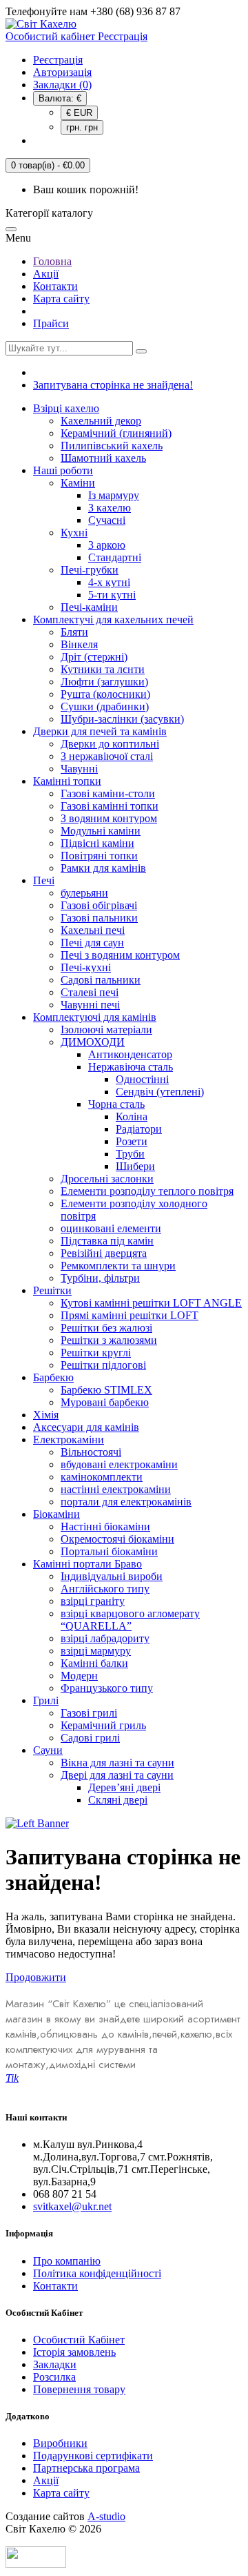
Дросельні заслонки (107, 1179)
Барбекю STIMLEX (106, 1390)
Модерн (79, 1676)
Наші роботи (63, 470)
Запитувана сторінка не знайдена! (113, 385)
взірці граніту (93, 1601)
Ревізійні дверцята (104, 1253)
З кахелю (110, 508)
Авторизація (62, 72)
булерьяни (84, 893)
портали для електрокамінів (126, 1502)
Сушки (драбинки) (105, 706)
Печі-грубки (90, 570)
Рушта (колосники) (105, 694)
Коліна (132, 1116)
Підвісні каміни (97, 843)
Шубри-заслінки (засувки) (122, 719)
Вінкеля (79, 644)
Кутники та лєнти (103, 669)
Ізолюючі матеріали (106, 1030)
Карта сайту (61, 299)
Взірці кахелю (66, 408)
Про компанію (67, 2261)
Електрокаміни (69, 1440)
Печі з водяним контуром (120, 955)
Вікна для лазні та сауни (117, 1763)
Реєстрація (58, 60)
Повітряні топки (99, 856)
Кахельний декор (101, 421)
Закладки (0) (62, 85)
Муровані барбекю (105, 1402)
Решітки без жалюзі (106, 1328)
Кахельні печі (93, 930)
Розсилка (54, 2377)
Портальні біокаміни (109, 1551)
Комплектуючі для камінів (95, 1017)
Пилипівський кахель (112, 446)
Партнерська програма (86, 2468)
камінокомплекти (102, 1477)
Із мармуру (114, 495)
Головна (52, 261)
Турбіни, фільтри (100, 1278)
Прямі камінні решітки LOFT (130, 1315)
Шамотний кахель (103, 458)
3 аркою (107, 545)
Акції (46, 274)
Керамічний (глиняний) (116, 433)
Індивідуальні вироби (112, 1576)
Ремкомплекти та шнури (118, 1266)
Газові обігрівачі (99, 905)
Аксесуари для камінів (86, 1427)
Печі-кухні (86, 967)
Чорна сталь (116, 1104)
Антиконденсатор (130, 1054)
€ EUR (79, 113)
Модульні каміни (101, 831)
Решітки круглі (96, 1353)
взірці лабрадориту (105, 1638)
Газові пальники (99, 918)
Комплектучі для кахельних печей (113, 619)
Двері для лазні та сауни (117, 1775)
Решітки (52, 1290)
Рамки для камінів (103, 868)
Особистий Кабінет (79, 2340)
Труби (130, 1154)
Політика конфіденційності (97, 2273)
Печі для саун (92, 943)
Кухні (74, 533)
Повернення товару (79, 2389)
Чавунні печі (90, 1005)
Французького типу (107, 1688)
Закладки (55, 2364)
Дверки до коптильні (110, 744)
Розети (132, 1141)
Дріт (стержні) (94, 657)
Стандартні (115, 557)
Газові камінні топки (110, 806)
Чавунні (79, 769)
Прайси (51, 323)
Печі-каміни (89, 607)
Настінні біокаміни (105, 1526)
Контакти (55, 286)
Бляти (74, 632)
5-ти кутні (112, 595)
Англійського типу (105, 1589)
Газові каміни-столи (108, 793)
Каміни (78, 483)
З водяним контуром (109, 818)
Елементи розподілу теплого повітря (147, 1191)
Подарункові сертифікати (93, 2456)
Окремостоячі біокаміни (117, 1539)
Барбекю (53, 1377)
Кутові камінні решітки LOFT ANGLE (151, 1303)
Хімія (46, 1415)
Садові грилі (90, 1738)
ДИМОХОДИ (93, 1042)
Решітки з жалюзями (109, 1340)
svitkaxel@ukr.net (72, 2206)
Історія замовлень (74, 2352)
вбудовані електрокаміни (119, 1464)
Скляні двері (118, 1800)
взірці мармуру (96, 1651)
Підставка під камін (107, 1241)
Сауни (48, 1750)
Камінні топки (67, 781)
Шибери (135, 1166)
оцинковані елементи (111, 1228)
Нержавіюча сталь (131, 1067)
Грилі (46, 1700)
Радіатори (139, 1129)
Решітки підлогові (103, 1365)
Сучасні (107, 520)
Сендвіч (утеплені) (160, 1092)
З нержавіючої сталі (107, 756)
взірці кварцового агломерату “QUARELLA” (130, 1620)
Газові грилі (89, 1713)
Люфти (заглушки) (104, 682)
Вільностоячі (91, 1452)
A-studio (106, 2516)
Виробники (60, 2443)
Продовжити (36, 1977)
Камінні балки (94, 1663)
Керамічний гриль (103, 1725)
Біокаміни (56, 1514)
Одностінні (142, 1079)
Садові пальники (101, 980)
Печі (44, 880)
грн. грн (82, 127)
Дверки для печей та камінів (100, 731)
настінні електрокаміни (116, 1489)
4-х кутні (109, 582)
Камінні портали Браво (87, 1564)
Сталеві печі (90, 992)
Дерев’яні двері (124, 1787)
